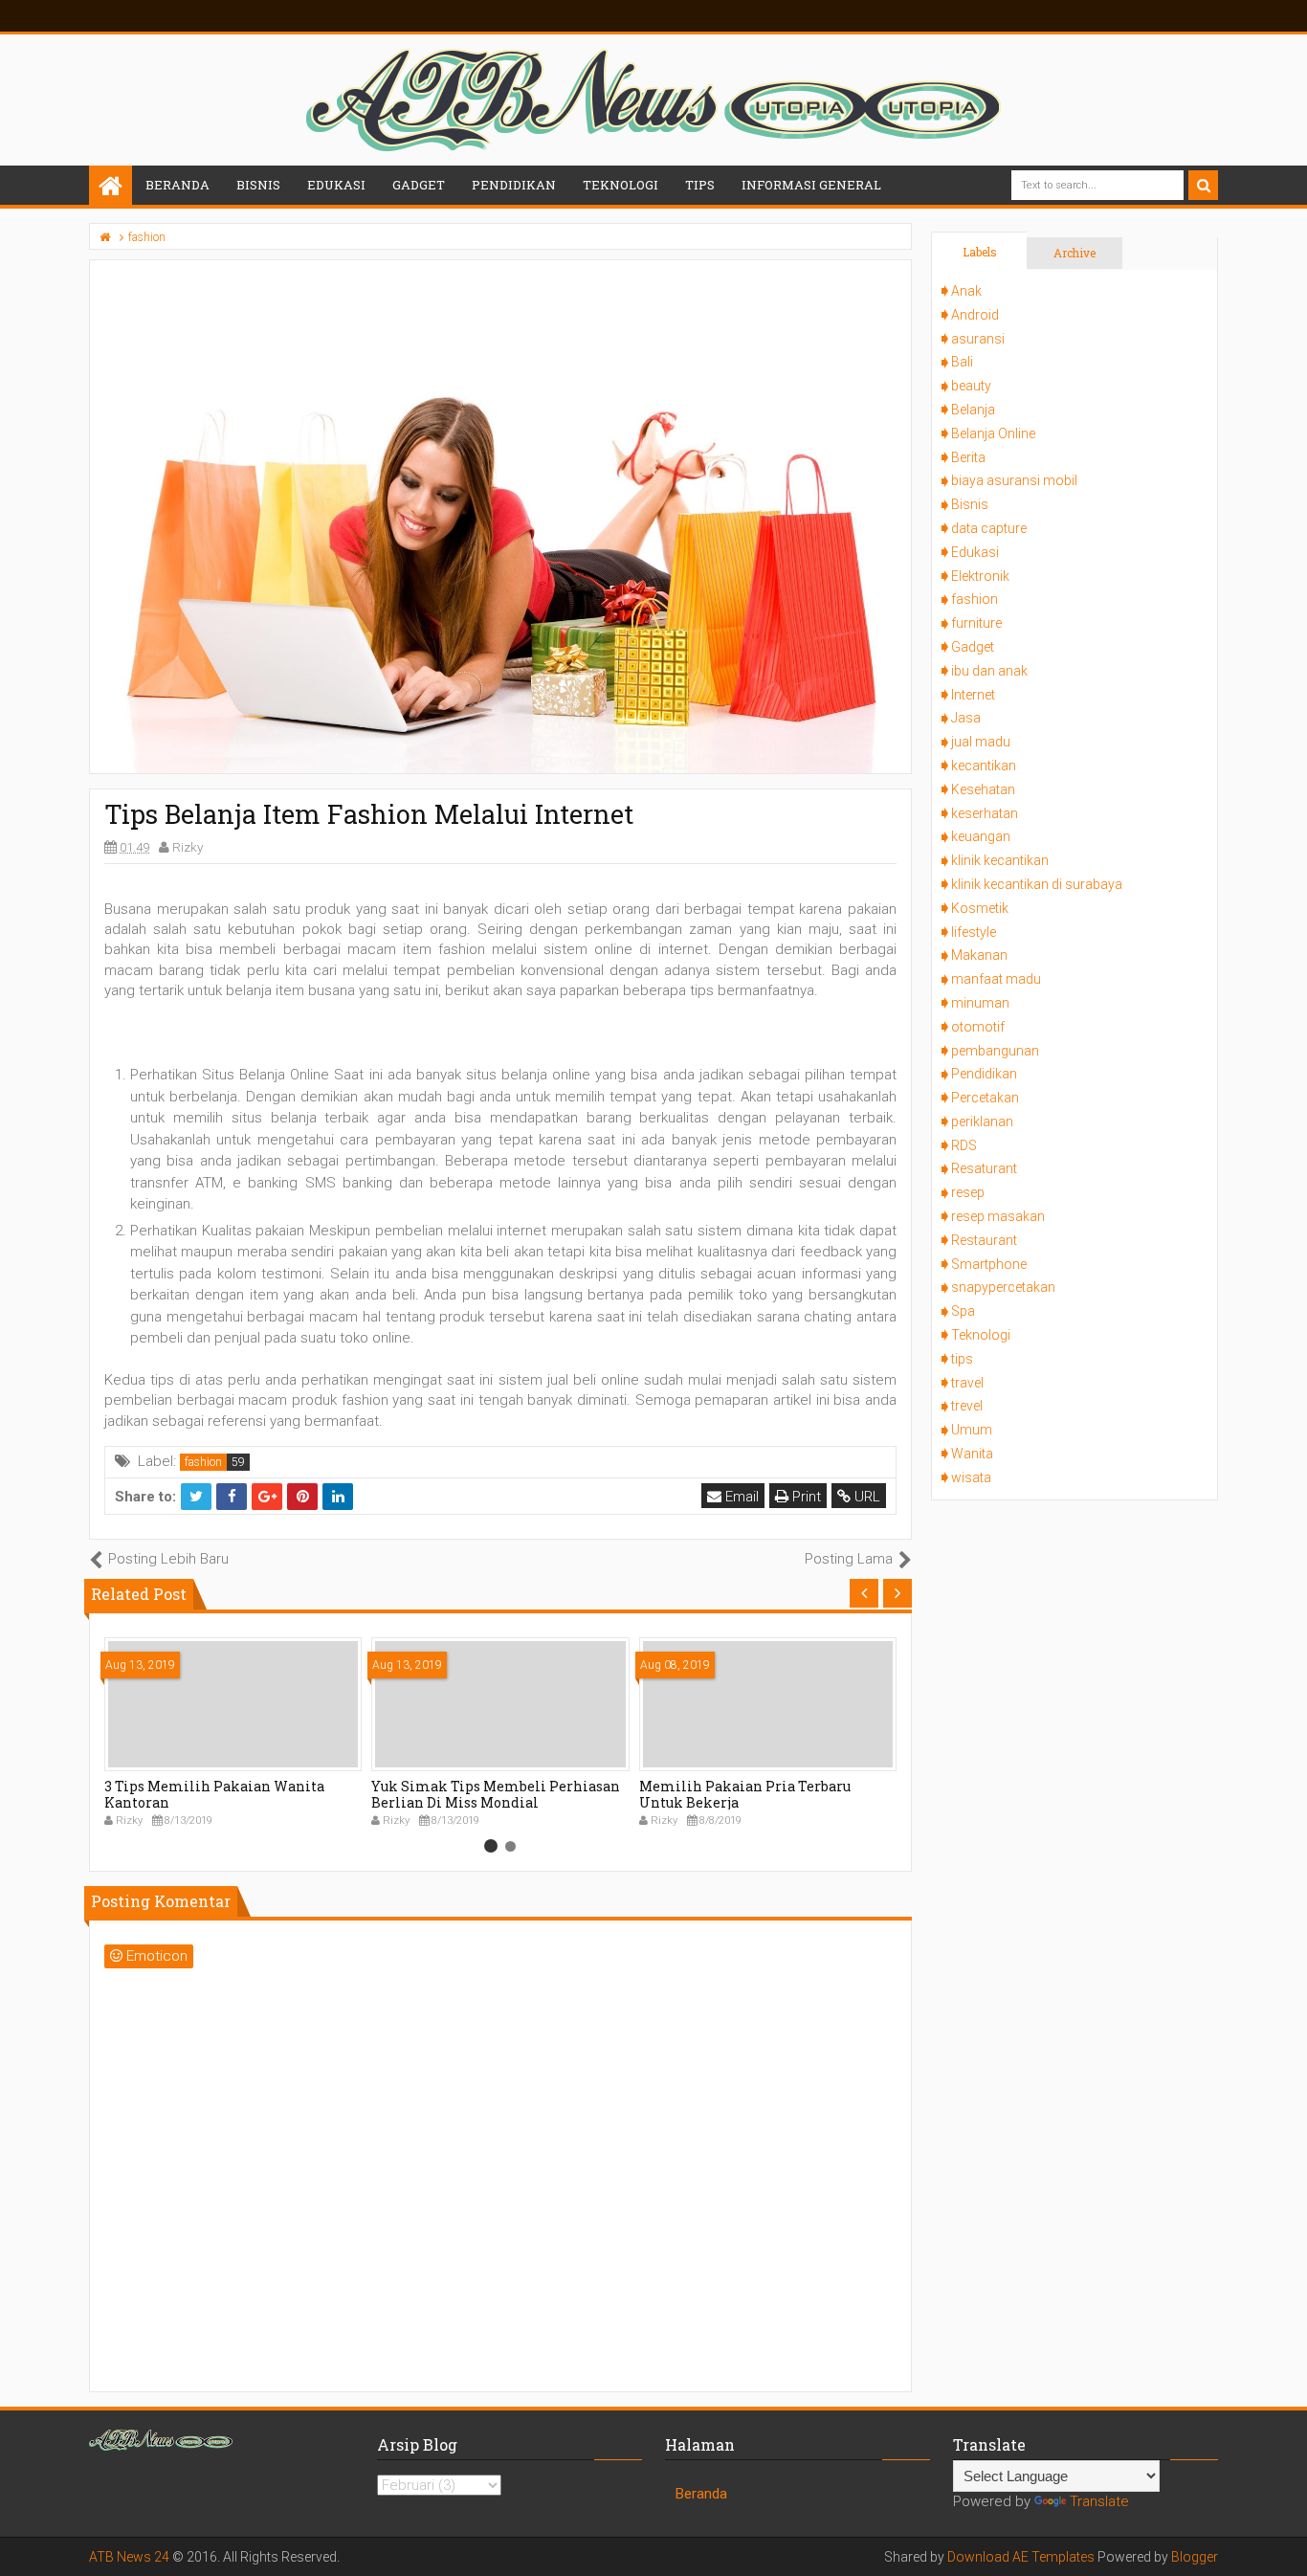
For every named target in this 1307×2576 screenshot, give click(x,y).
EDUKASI (336, 185)
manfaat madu (996, 979)
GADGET (419, 185)
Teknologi (981, 1335)
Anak (966, 291)
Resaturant (984, 1168)
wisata (971, 1477)
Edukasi (975, 552)
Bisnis (970, 504)
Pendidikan (984, 1074)
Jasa (966, 718)
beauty (971, 386)
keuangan (981, 836)
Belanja (973, 410)
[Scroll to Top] (1283, 2543)
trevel (967, 1406)
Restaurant (984, 1240)
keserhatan (985, 813)
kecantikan (984, 766)
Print (805, 1497)
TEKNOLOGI (620, 185)
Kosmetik (980, 908)
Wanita (972, 1454)
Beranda (177, 185)
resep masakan (998, 1216)
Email (740, 1497)
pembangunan (995, 1051)
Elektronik (980, 576)
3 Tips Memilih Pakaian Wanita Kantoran (214, 1794)
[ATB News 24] (111, 187)
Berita (968, 457)
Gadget (973, 647)
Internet (973, 695)
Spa (963, 1311)
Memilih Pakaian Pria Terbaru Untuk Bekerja (745, 1794)
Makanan (979, 955)
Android (975, 315)
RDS (964, 1145)
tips (962, 1359)
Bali (962, 362)
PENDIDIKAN (514, 185)
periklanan (982, 1121)
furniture (976, 623)
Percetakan (985, 1098)
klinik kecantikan (1000, 860)
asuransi (978, 339)
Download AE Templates (1021, 2557)
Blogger (1195, 2557)
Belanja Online (993, 433)
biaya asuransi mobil (1014, 480)
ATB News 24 (129, 2557)
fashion (203, 1462)
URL (865, 1497)
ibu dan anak (989, 671)
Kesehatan (983, 789)
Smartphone (989, 1264)
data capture (989, 528)
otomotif (978, 1027)
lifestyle (974, 932)
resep (968, 1192)
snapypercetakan (1003, 1287)
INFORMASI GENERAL (811, 185)
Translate (1099, 2501)
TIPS (700, 185)
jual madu (981, 742)
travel (967, 1383)
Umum (972, 1430)
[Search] (1203, 185)
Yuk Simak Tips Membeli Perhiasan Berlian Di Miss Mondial (496, 1794)
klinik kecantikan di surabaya (1037, 884)
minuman (980, 1003)
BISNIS (258, 185)
